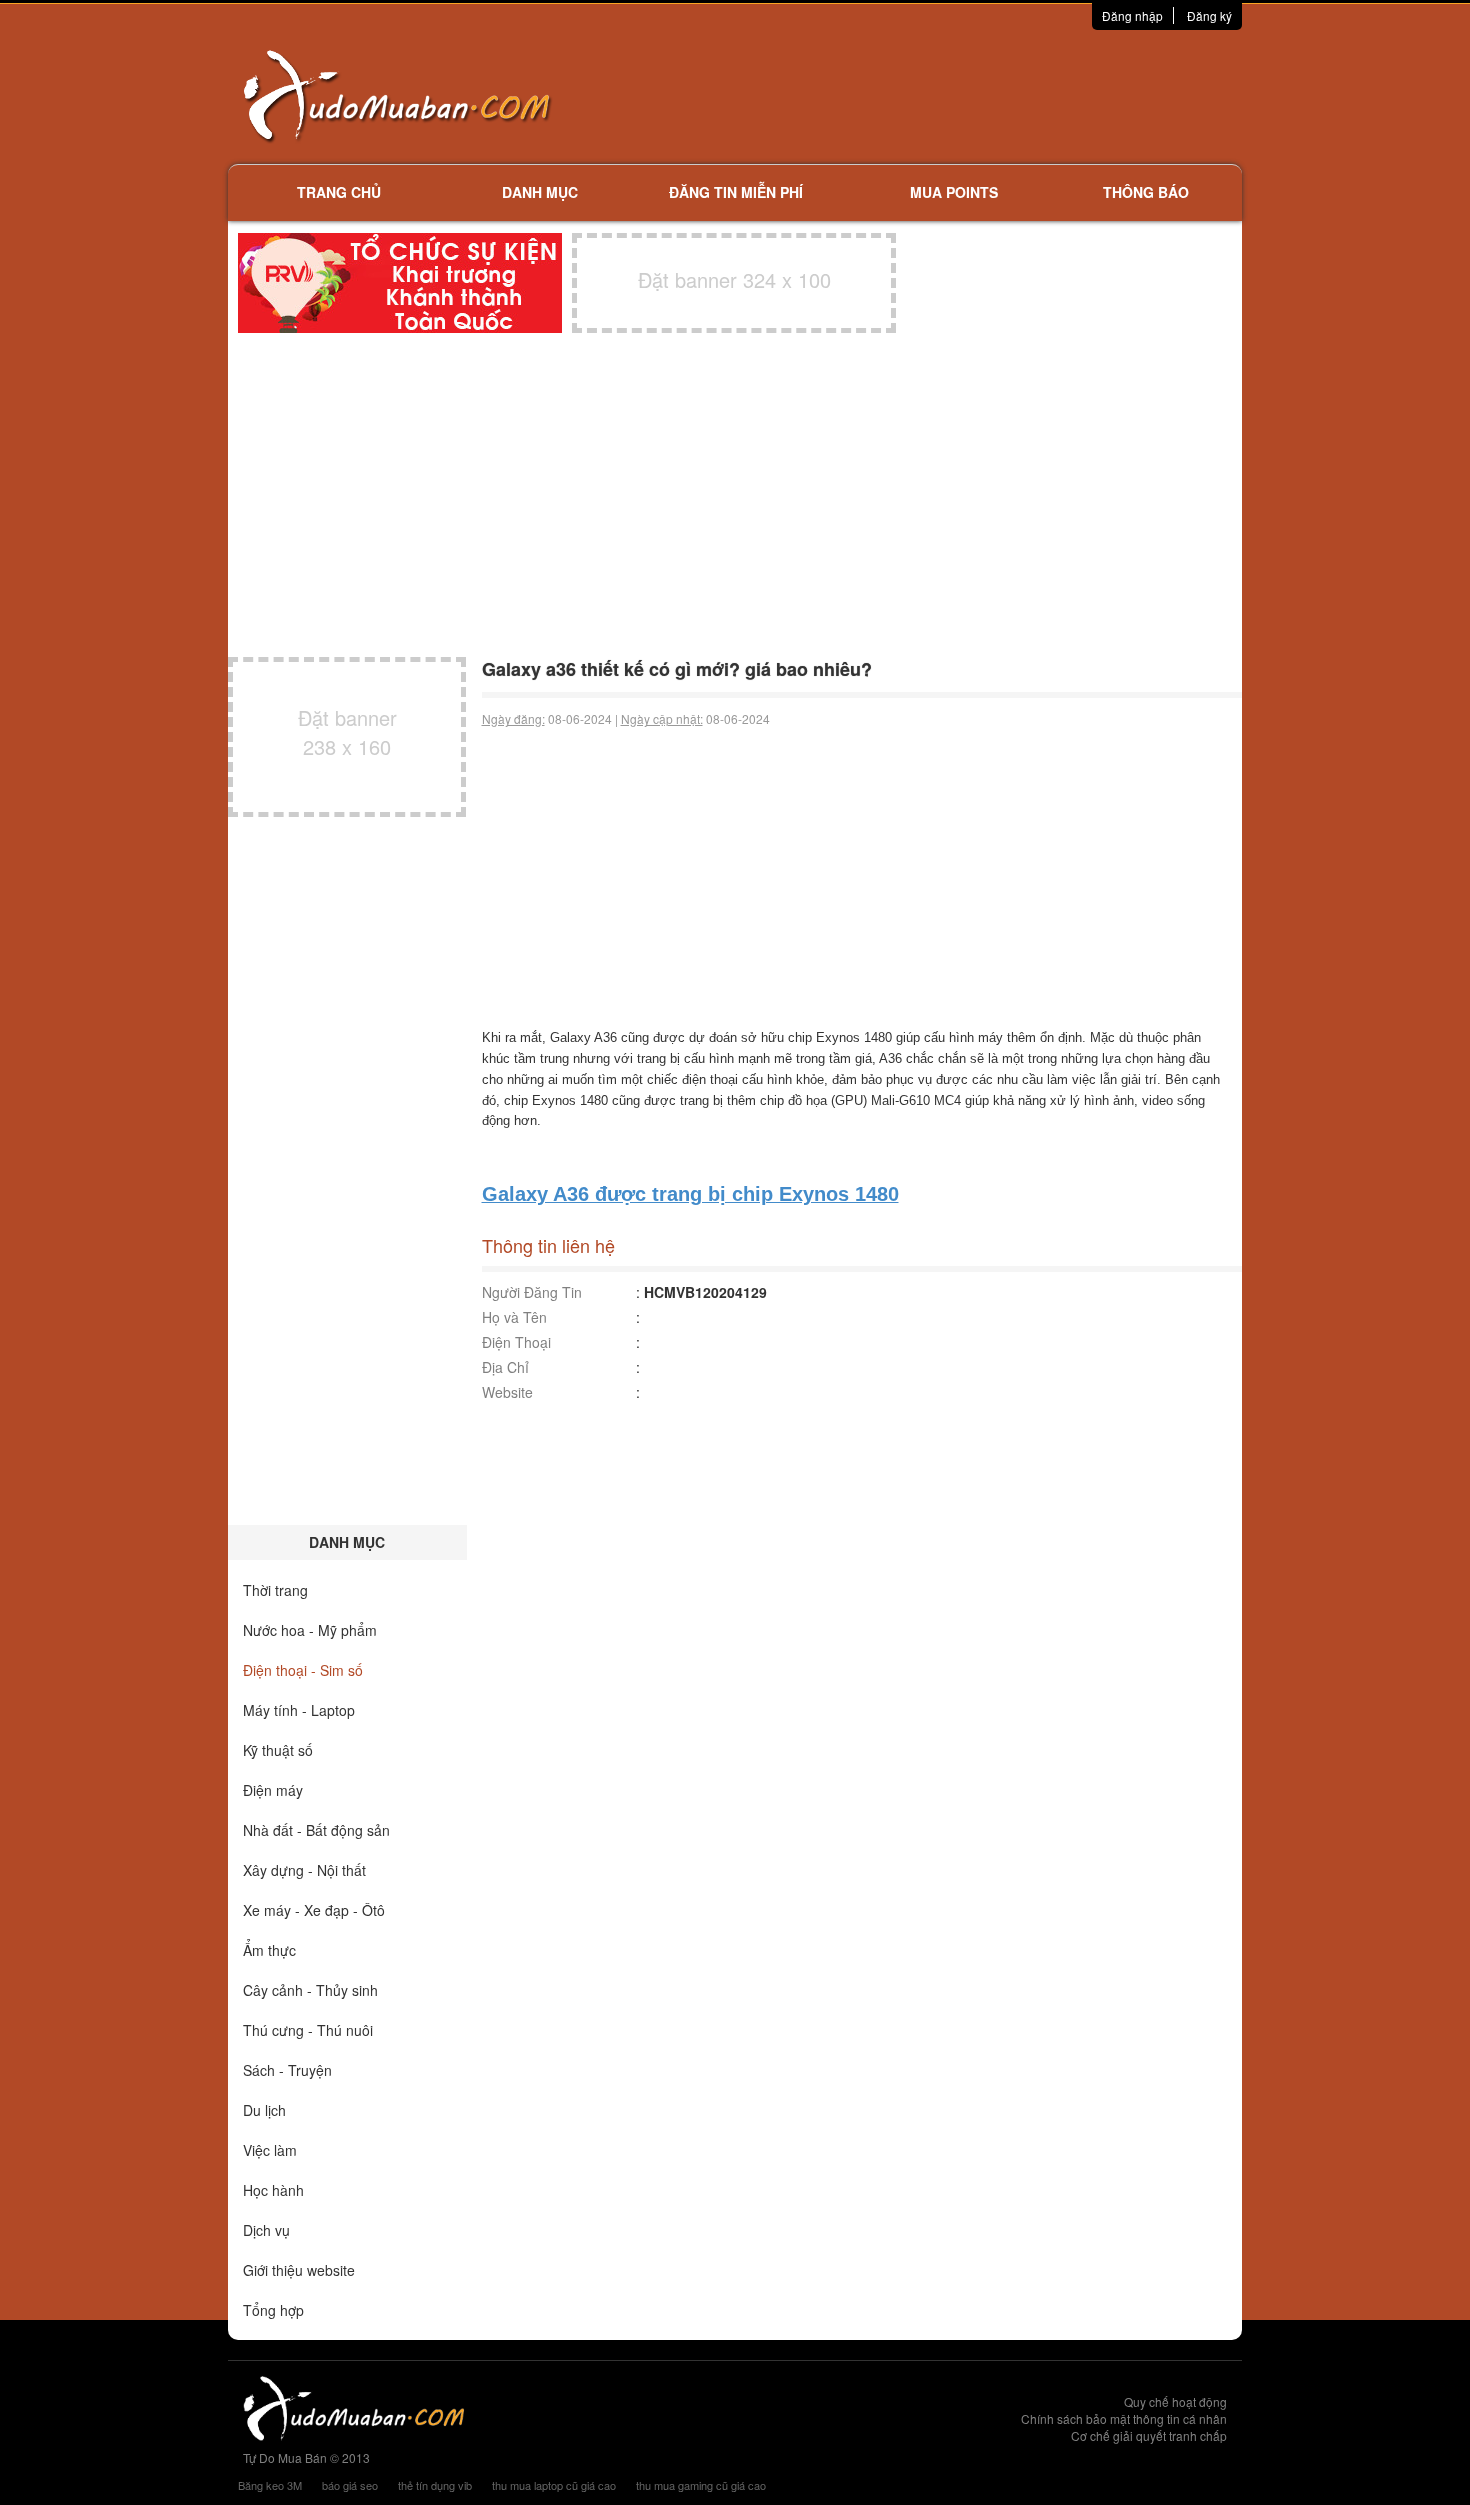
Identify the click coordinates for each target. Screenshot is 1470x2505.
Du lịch (264, 2110)
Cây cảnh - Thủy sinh (310, 1990)
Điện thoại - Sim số (303, 1670)
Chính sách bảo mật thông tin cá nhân (1124, 2418)
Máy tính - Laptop (299, 1710)
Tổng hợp (273, 2310)
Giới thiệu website (299, 2270)
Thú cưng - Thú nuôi (308, 2030)
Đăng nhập (1132, 15)
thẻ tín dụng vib (435, 2485)
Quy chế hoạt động (1175, 2401)
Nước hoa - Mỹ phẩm (310, 1630)
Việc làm (270, 2150)
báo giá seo (350, 2485)
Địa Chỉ (505, 1367)
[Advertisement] (946, 95)
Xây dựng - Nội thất (304, 1870)
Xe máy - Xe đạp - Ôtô (314, 1910)
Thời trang (275, 1590)
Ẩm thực (269, 1950)
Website (507, 1392)
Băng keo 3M (270, 2485)
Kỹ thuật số (278, 1750)
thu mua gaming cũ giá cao (701, 2485)
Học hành (273, 2190)
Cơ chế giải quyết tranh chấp (1149, 2435)
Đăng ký (1209, 15)
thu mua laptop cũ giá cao (554, 2485)
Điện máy (273, 1790)
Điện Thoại (516, 1342)
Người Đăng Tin (532, 1292)
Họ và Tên (514, 1317)
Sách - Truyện (287, 2070)
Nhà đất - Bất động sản (316, 1830)
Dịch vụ (266, 2230)
